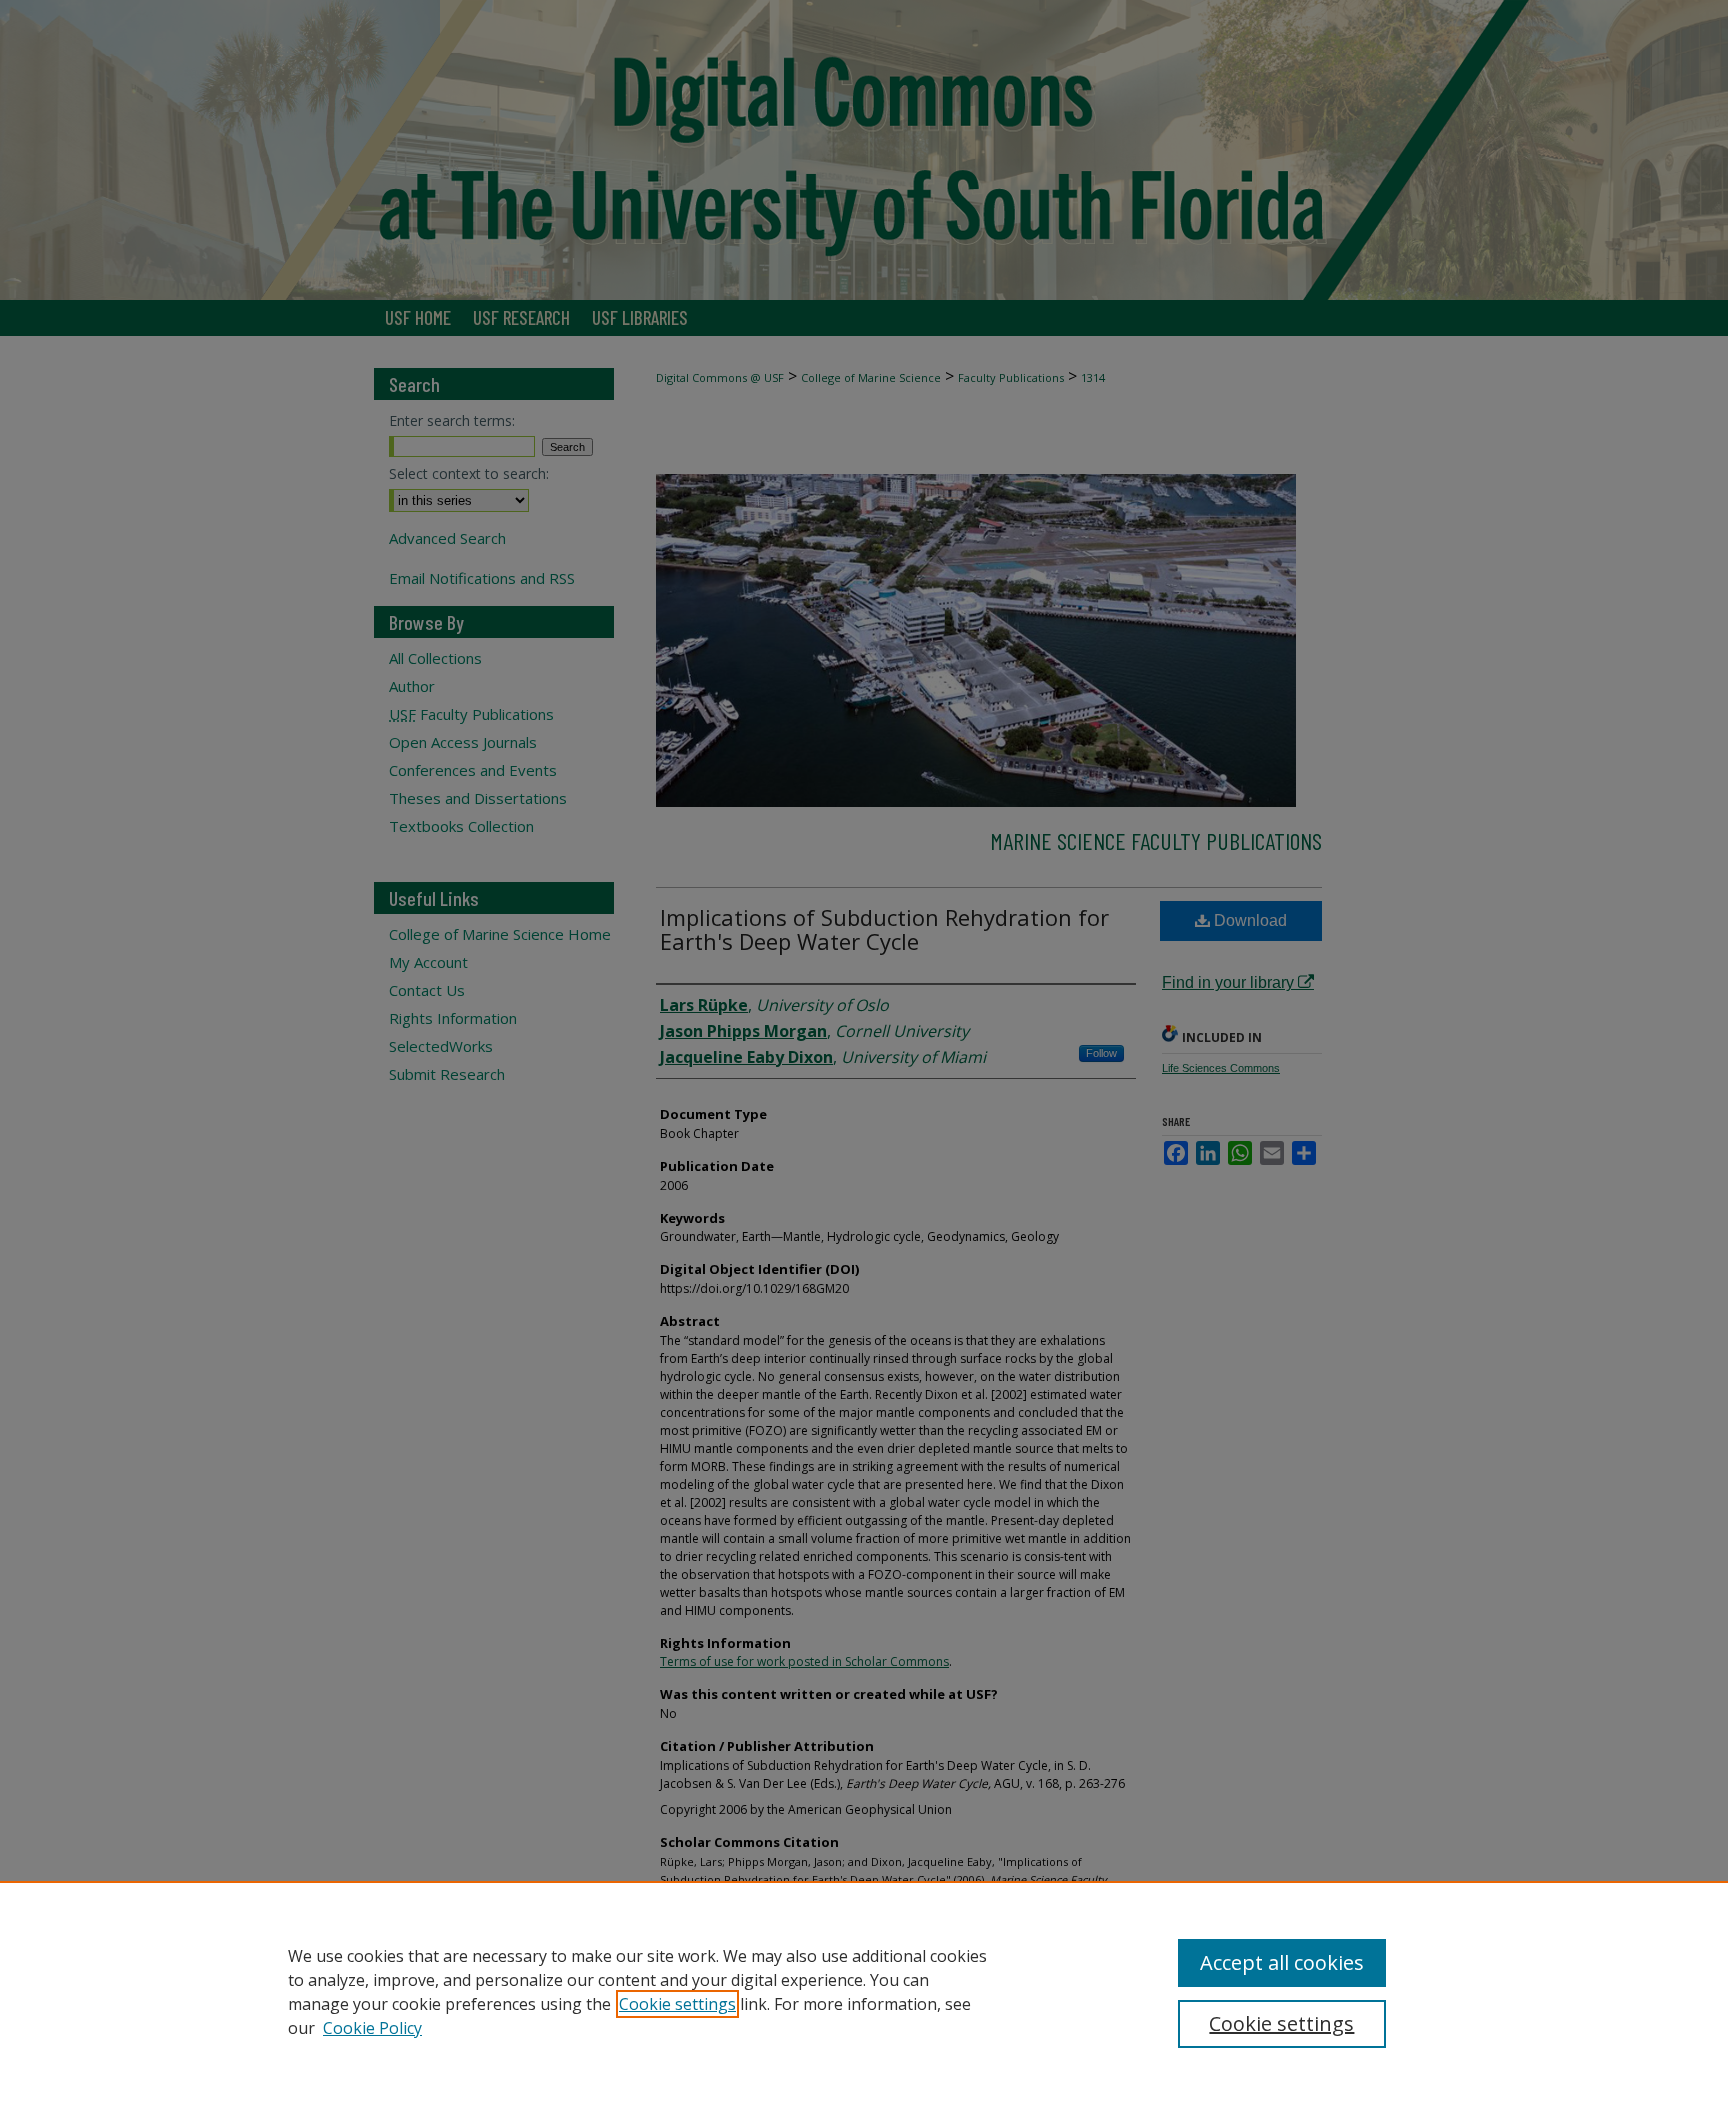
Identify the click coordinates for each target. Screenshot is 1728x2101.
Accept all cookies (1282, 1962)
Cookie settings (677, 2004)
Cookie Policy (372, 2028)
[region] (864, 1991)
